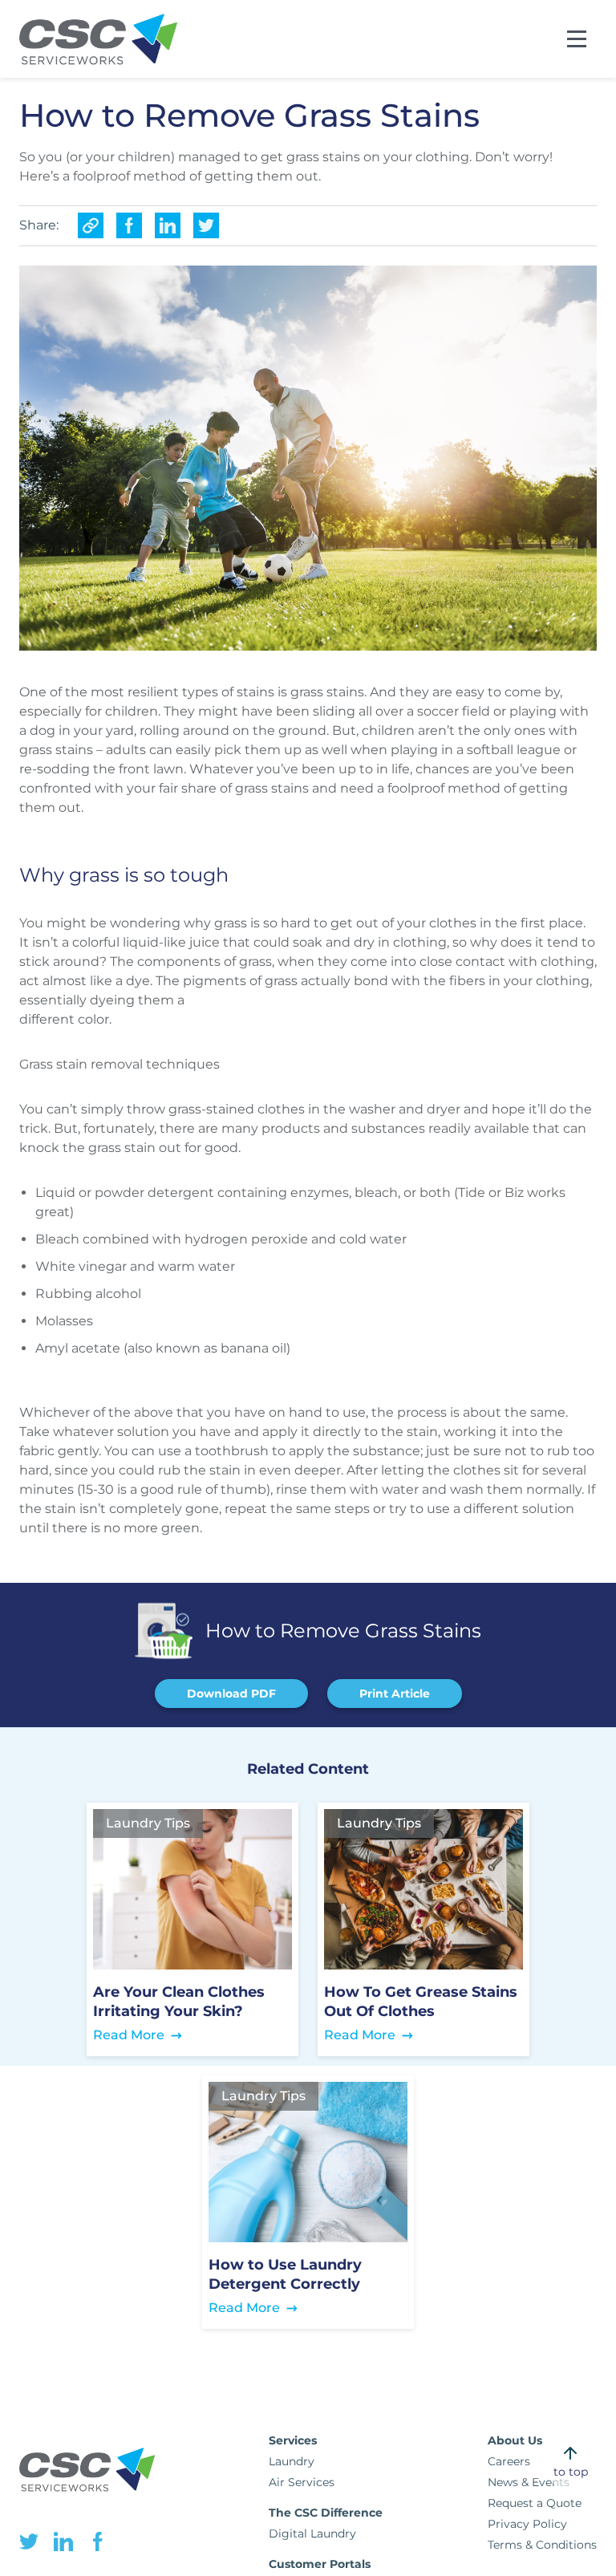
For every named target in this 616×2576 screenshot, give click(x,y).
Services (293, 2440)
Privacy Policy (527, 2524)
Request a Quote (535, 2503)
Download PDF (231, 1694)
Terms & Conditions (542, 2545)
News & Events (529, 2482)
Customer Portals (320, 2564)
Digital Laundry (312, 2533)
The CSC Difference (326, 2513)
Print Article (395, 1694)
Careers (509, 2461)
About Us (515, 2440)
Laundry (292, 2461)
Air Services (302, 2482)
